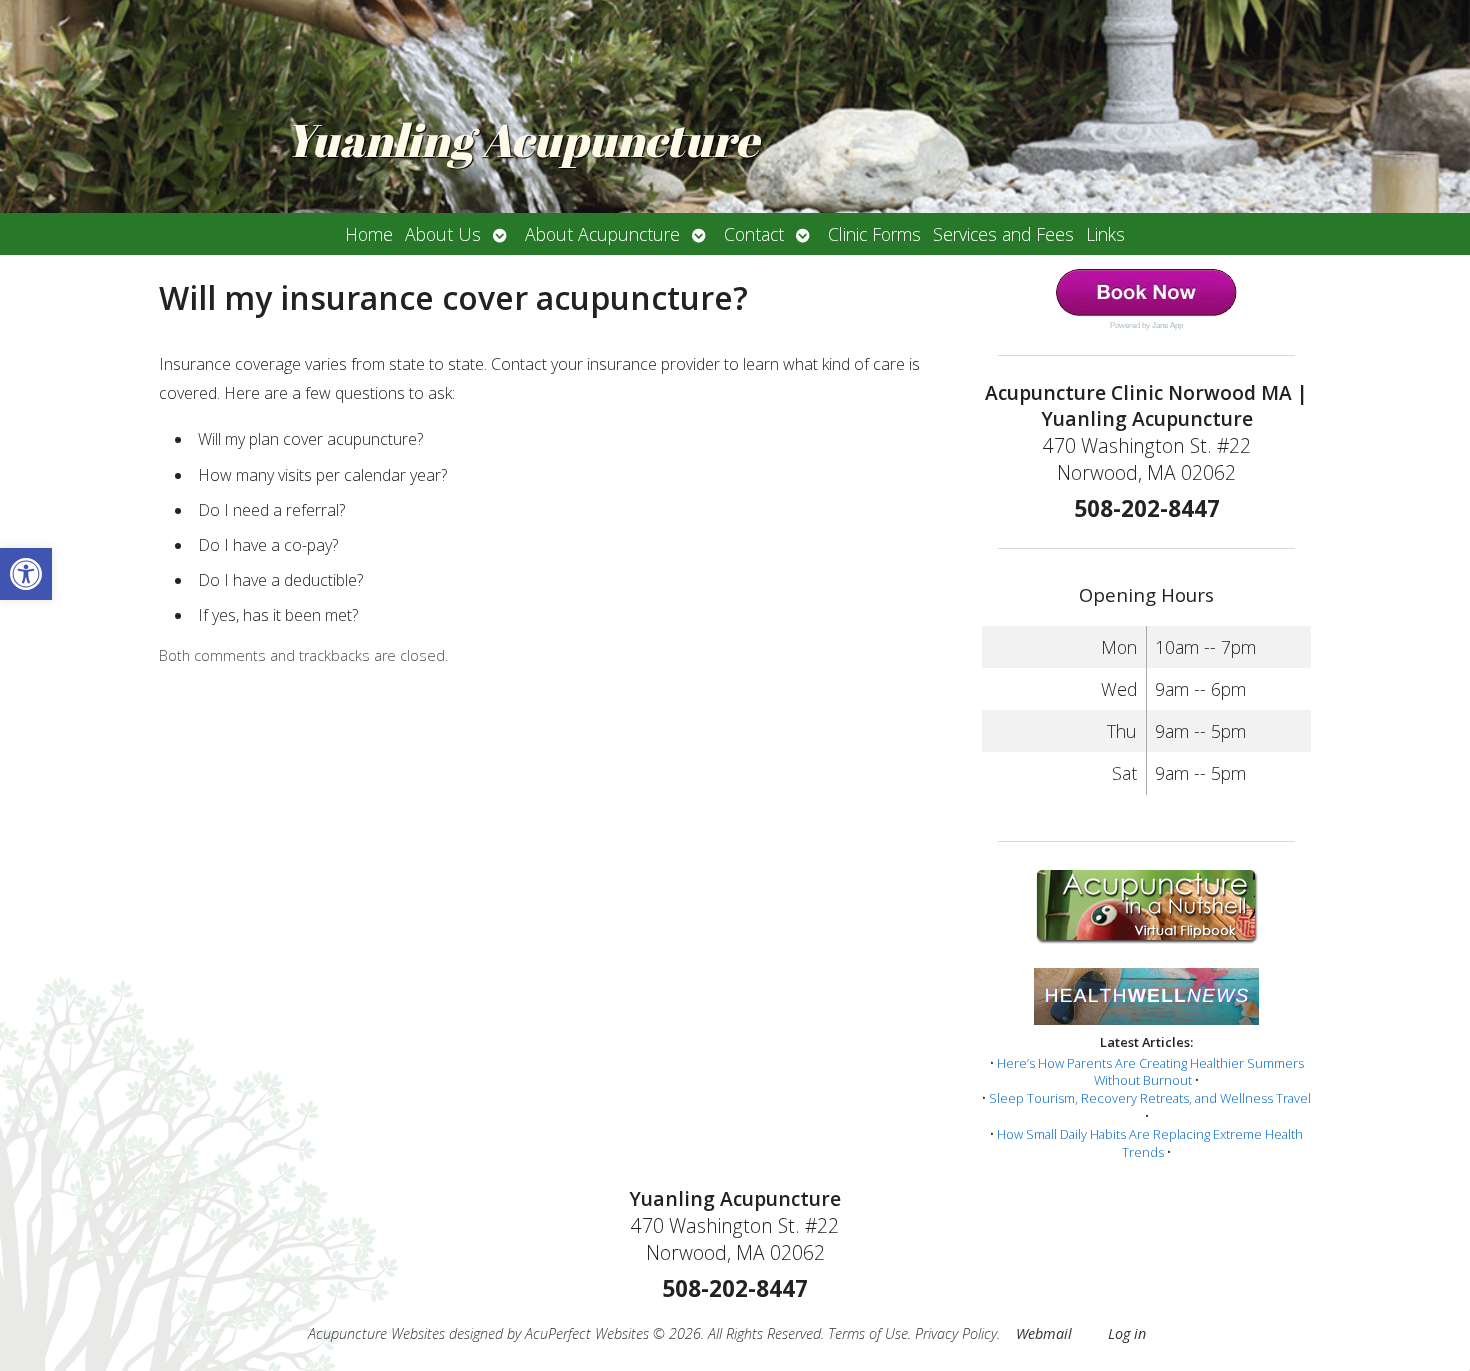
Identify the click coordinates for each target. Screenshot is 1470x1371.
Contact (754, 234)
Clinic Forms (874, 234)
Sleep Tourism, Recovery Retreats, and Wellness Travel (1150, 1098)
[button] (26, 574)
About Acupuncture (602, 234)
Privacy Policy (956, 1333)
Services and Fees (1003, 234)
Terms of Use (868, 1333)
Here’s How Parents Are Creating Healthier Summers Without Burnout (1150, 1072)
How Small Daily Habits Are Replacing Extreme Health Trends (1150, 1143)
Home (369, 234)
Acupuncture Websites (376, 1333)
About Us (443, 234)
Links (1105, 234)
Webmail (1044, 1333)
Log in (1127, 1333)
